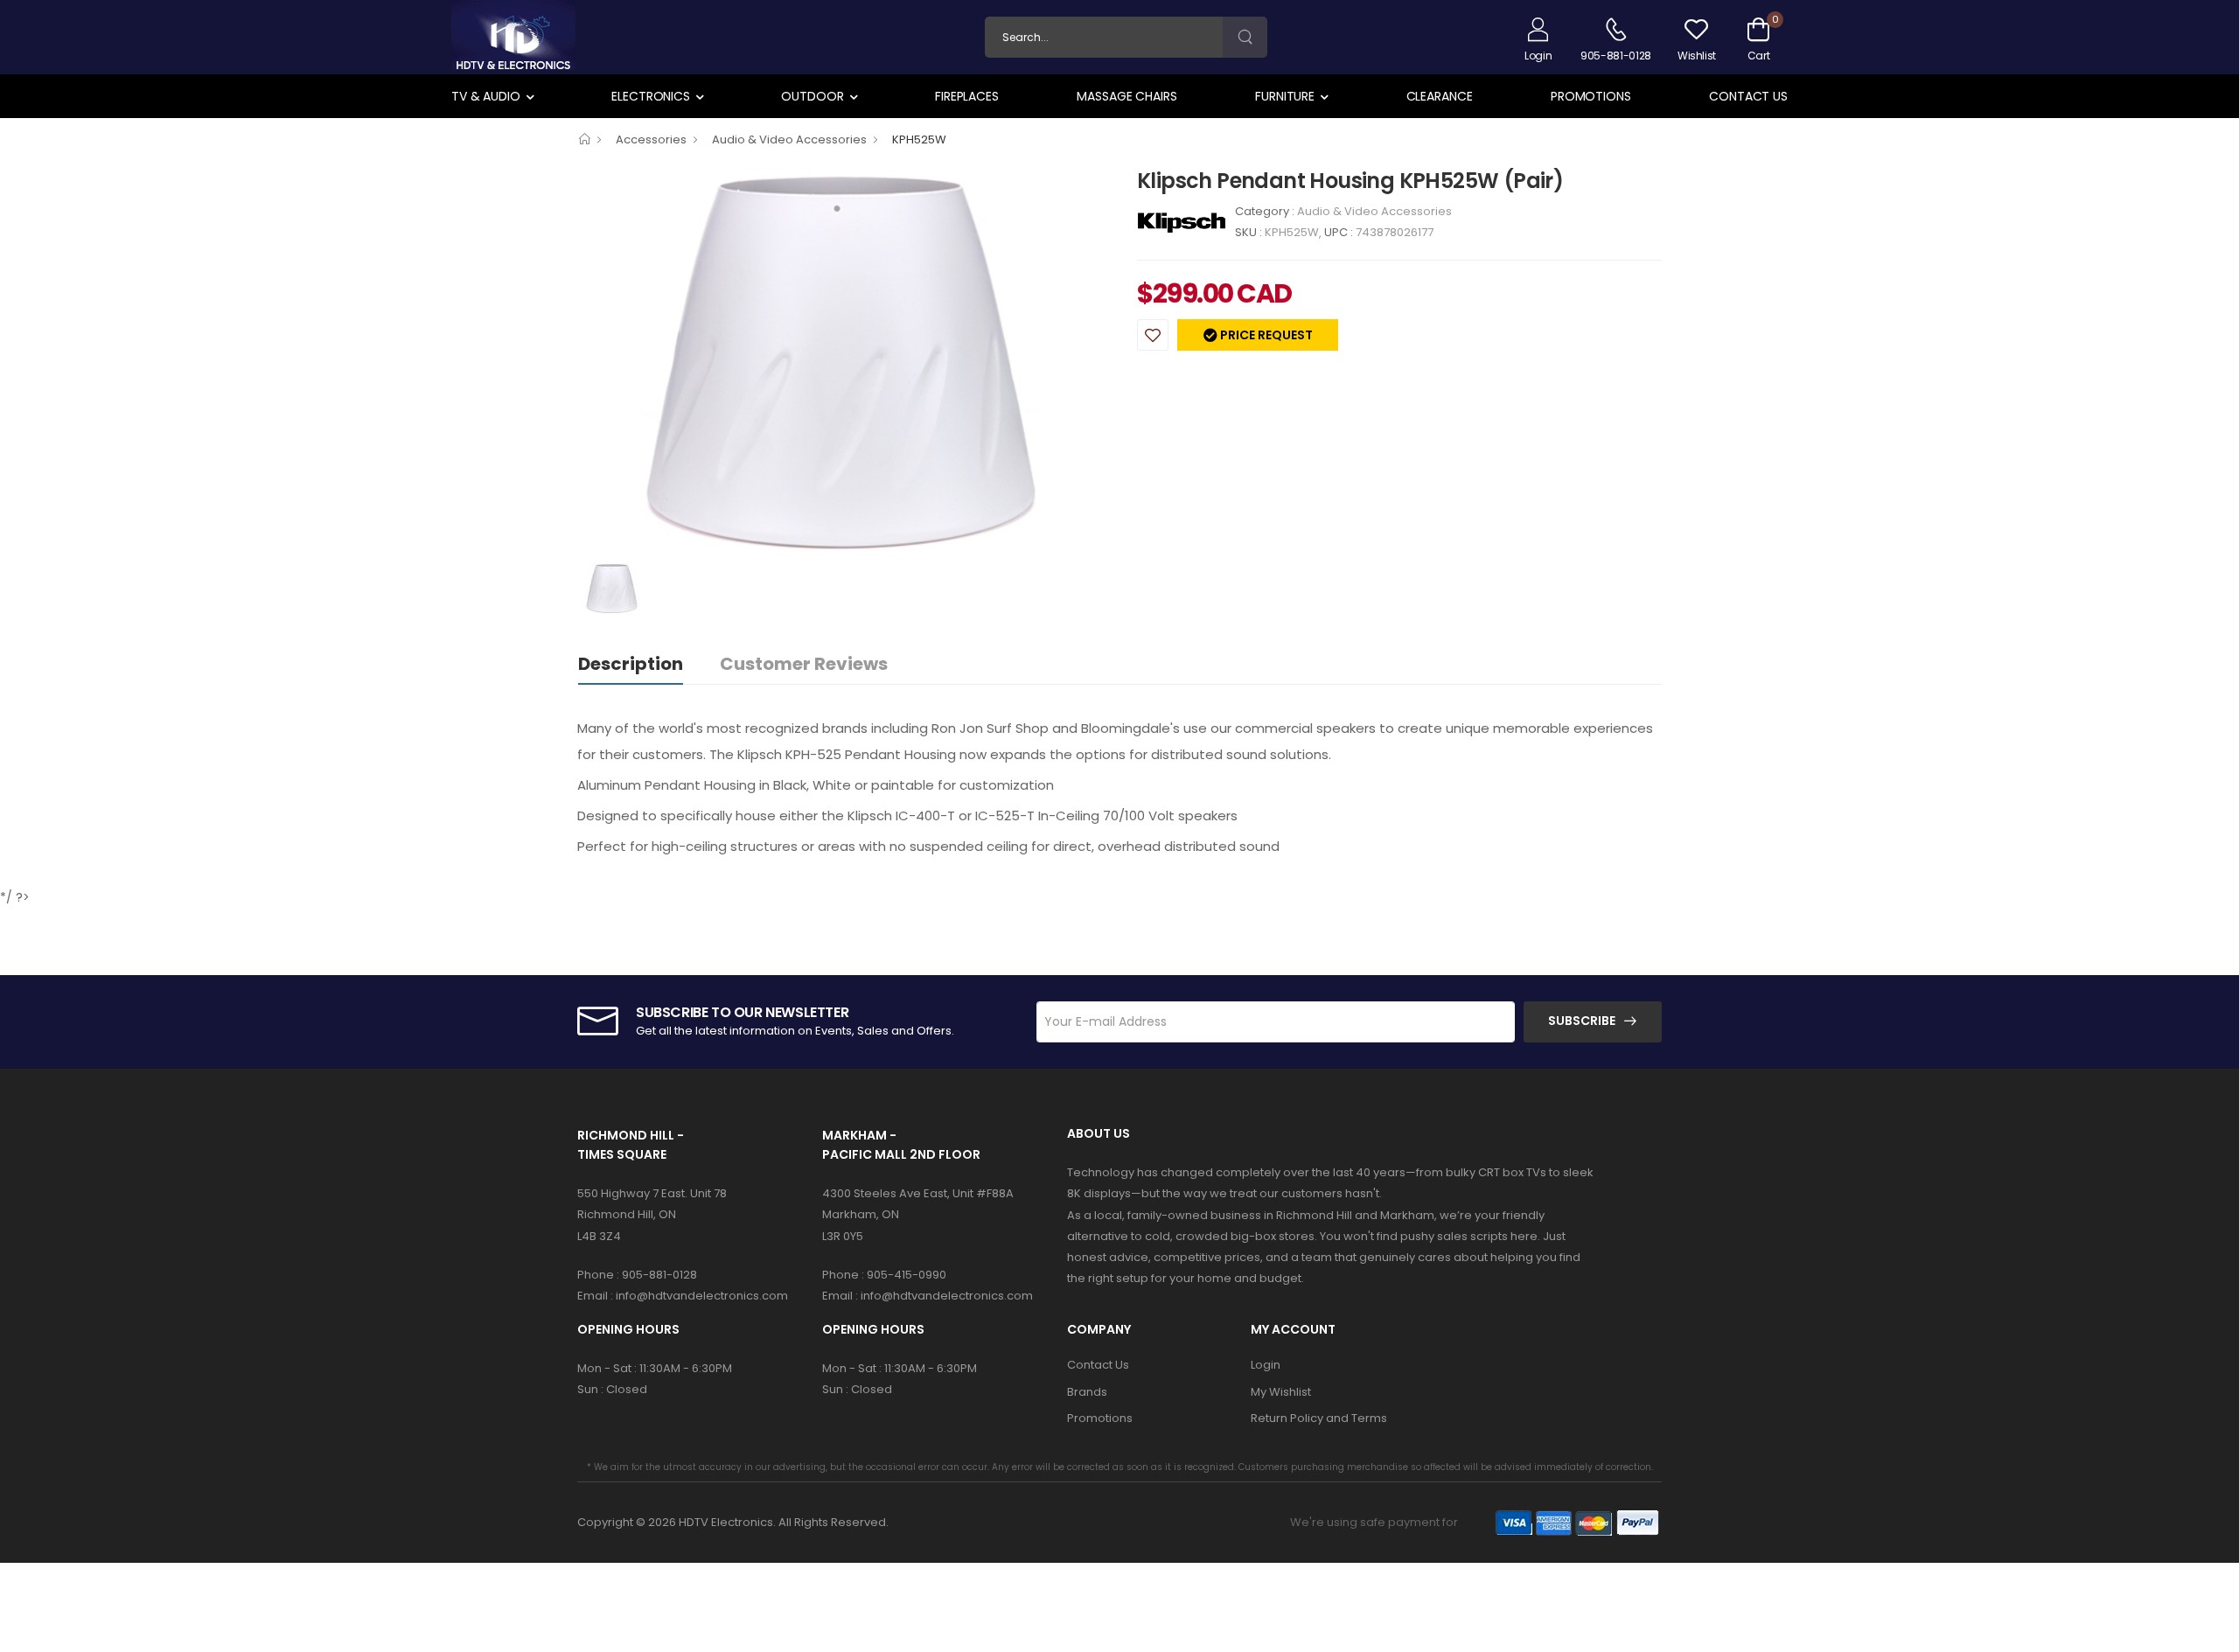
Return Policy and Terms (1319, 1418)
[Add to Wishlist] (1153, 335)
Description (631, 664)
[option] (844, 363)
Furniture (1285, 96)
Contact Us (1748, 96)
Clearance (1440, 96)
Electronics (651, 96)
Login (1266, 1365)
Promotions (1591, 96)
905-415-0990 (907, 1275)
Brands (1087, 1392)
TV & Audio (486, 96)
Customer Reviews (804, 664)
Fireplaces (967, 96)
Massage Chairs (1126, 96)
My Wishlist (1281, 1392)
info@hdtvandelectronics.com (702, 1296)
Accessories (651, 139)
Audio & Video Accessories (789, 139)
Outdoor (812, 96)
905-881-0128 (659, 1275)
